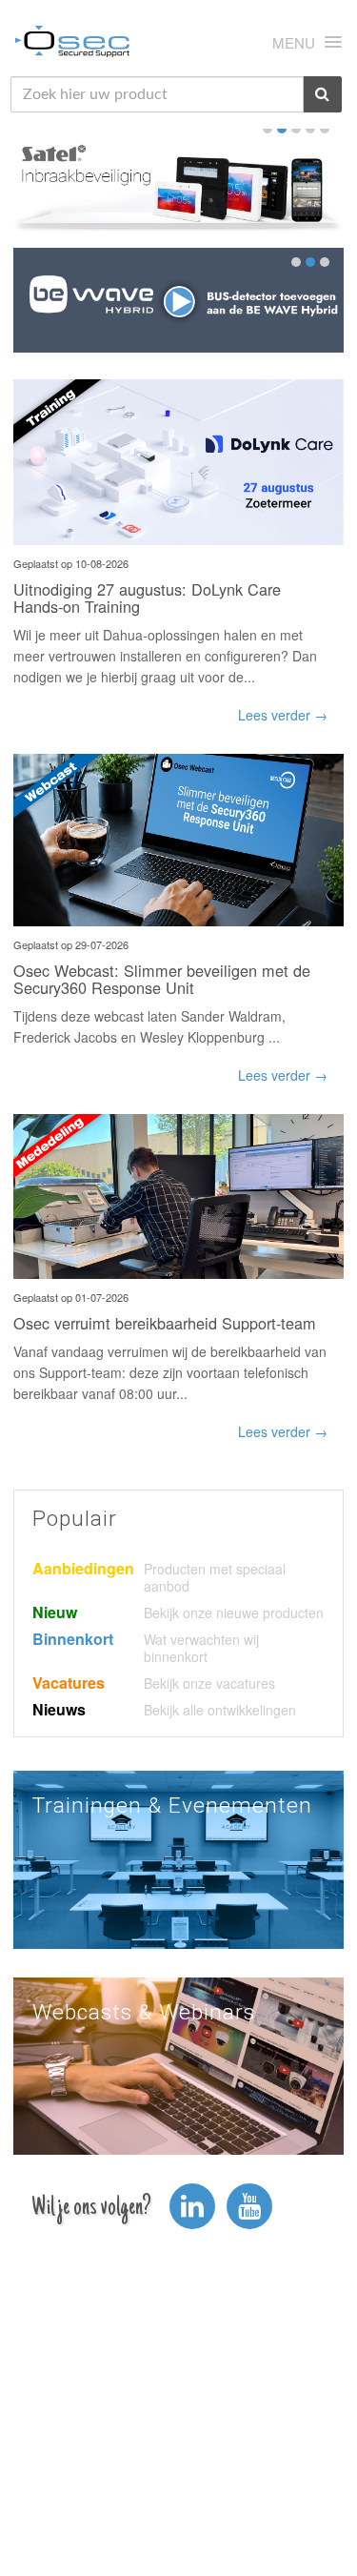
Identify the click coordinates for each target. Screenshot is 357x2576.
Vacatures (69, 1683)
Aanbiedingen (83, 1568)
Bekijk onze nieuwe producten (234, 1613)
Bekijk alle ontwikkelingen (220, 1710)
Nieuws (59, 1709)
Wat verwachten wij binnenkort (201, 1648)
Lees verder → (283, 715)
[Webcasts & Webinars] (178, 2064)
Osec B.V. (72, 45)
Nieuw (55, 1612)
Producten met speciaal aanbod (215, 1577)
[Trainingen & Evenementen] (178, 1857)
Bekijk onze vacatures (209, 1683)
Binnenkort (73, 1639)
